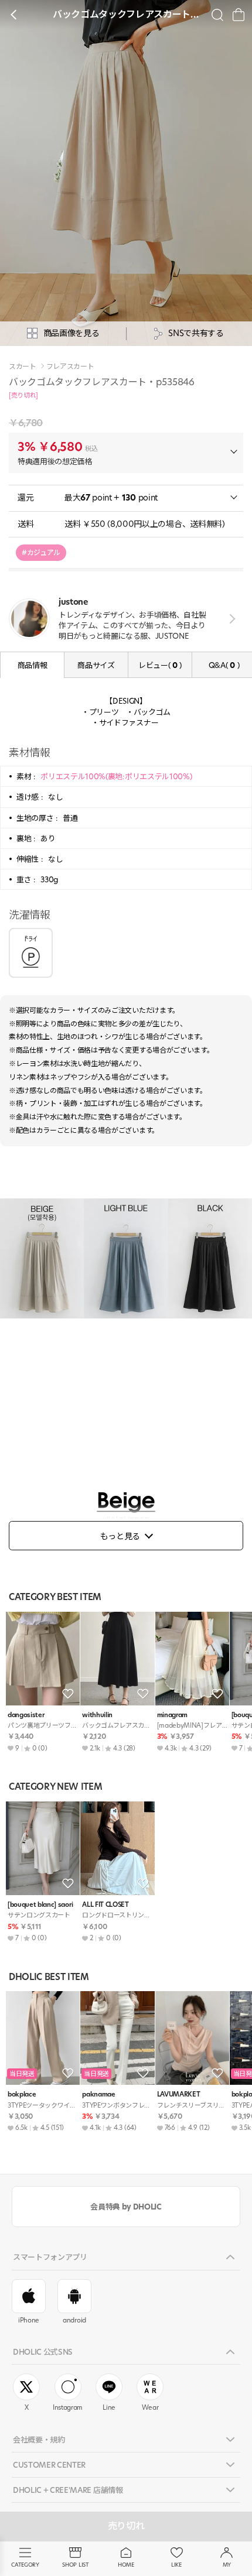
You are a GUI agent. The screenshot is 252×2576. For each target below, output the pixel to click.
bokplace (22, 2094)
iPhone (29, 2320)
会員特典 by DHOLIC (126, 2207)
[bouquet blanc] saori (40, 1905)
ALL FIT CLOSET (105, 1905)
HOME (126, 2565)
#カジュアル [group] (41, 552)
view (230, 619)
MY (227, 2565)
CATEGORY (25, 2565)
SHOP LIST (75, 2565)
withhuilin (97, 1715)
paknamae (98, 2094)
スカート (23, 366)
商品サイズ (96, 665)
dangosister (26, 1715)
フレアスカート (70, 366)
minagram (172, 1715)
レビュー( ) (160, 665)
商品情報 (33, 665)
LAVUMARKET (179, 2094)
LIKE (176, 2565)
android (74, 2320)
